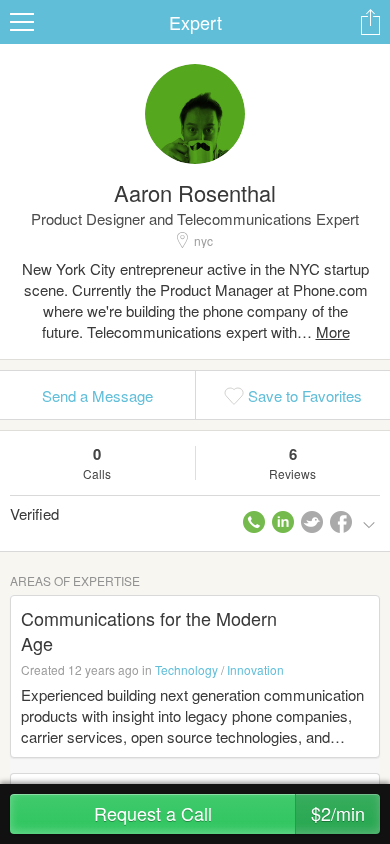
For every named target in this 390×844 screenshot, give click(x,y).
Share (370, 22)
